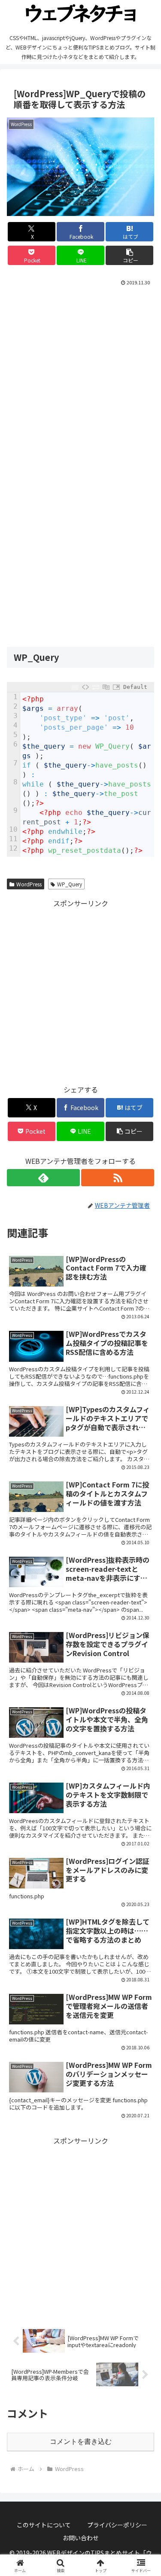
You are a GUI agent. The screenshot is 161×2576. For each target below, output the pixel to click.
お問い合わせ (81, 2538)
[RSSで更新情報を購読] (118, 1178)
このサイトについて (44, 2525)
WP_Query (70, 884)
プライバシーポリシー (117, 2525)
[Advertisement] (80, 373)
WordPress (29, 884)
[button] (129, 255)
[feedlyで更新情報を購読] (43, 1178)
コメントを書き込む (81, 2442)
